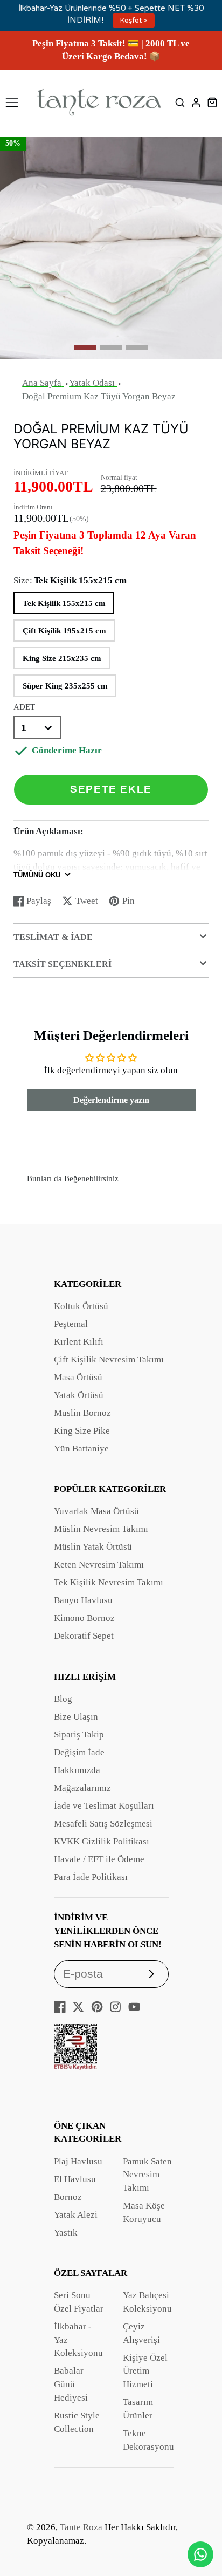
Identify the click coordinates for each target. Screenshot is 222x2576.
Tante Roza (81, 2527)
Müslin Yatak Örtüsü (93, 1547)
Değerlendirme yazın (111, 1100)
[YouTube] (134, 2007)
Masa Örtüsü (78, 1377)
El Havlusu (75, 2179)
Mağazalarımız (82, 1788)
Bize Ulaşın (76, 1717)
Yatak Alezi (76, 2215)
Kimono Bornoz (84, 1618)
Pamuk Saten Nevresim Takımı (147, 2175)
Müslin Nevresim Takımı (101, 1529)
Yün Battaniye (81, 1449)
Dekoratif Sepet (84, 1636)
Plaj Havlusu (78, 2161)
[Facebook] (60, 2007)
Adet (24, 707)
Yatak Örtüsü (79, 1395)
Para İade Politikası (91, 1877)
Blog (63, 1699)
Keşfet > (134, 21)
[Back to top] (200, 2525)
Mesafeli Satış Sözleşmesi (103, 1824)
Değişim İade (79, 1752)
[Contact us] (200, 2554)
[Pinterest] (97, 2007)
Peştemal (71, 1324)
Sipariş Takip (79, 1735)
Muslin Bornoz (82, 1413)
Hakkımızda (77, 1770)
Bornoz (68, 2197)
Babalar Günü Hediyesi (71, 2384)
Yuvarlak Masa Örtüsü (96, 1511)
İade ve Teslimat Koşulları (104, 1806)
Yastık (66, 2233)
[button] (85, 347)
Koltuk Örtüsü (81, 1306)
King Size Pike (82, 1431)
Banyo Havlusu (83, 1600)
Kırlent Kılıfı (79, 1342)
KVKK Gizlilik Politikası (102, 1841)
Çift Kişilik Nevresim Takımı (109, 1359)
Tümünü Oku (37, 875)
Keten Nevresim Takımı (99, 1565)
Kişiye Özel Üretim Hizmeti (145, 2371)
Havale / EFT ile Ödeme (99, 1859)
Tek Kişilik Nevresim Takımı (109, 1582)
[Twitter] (78, 2007)
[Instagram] (115, 2007)
